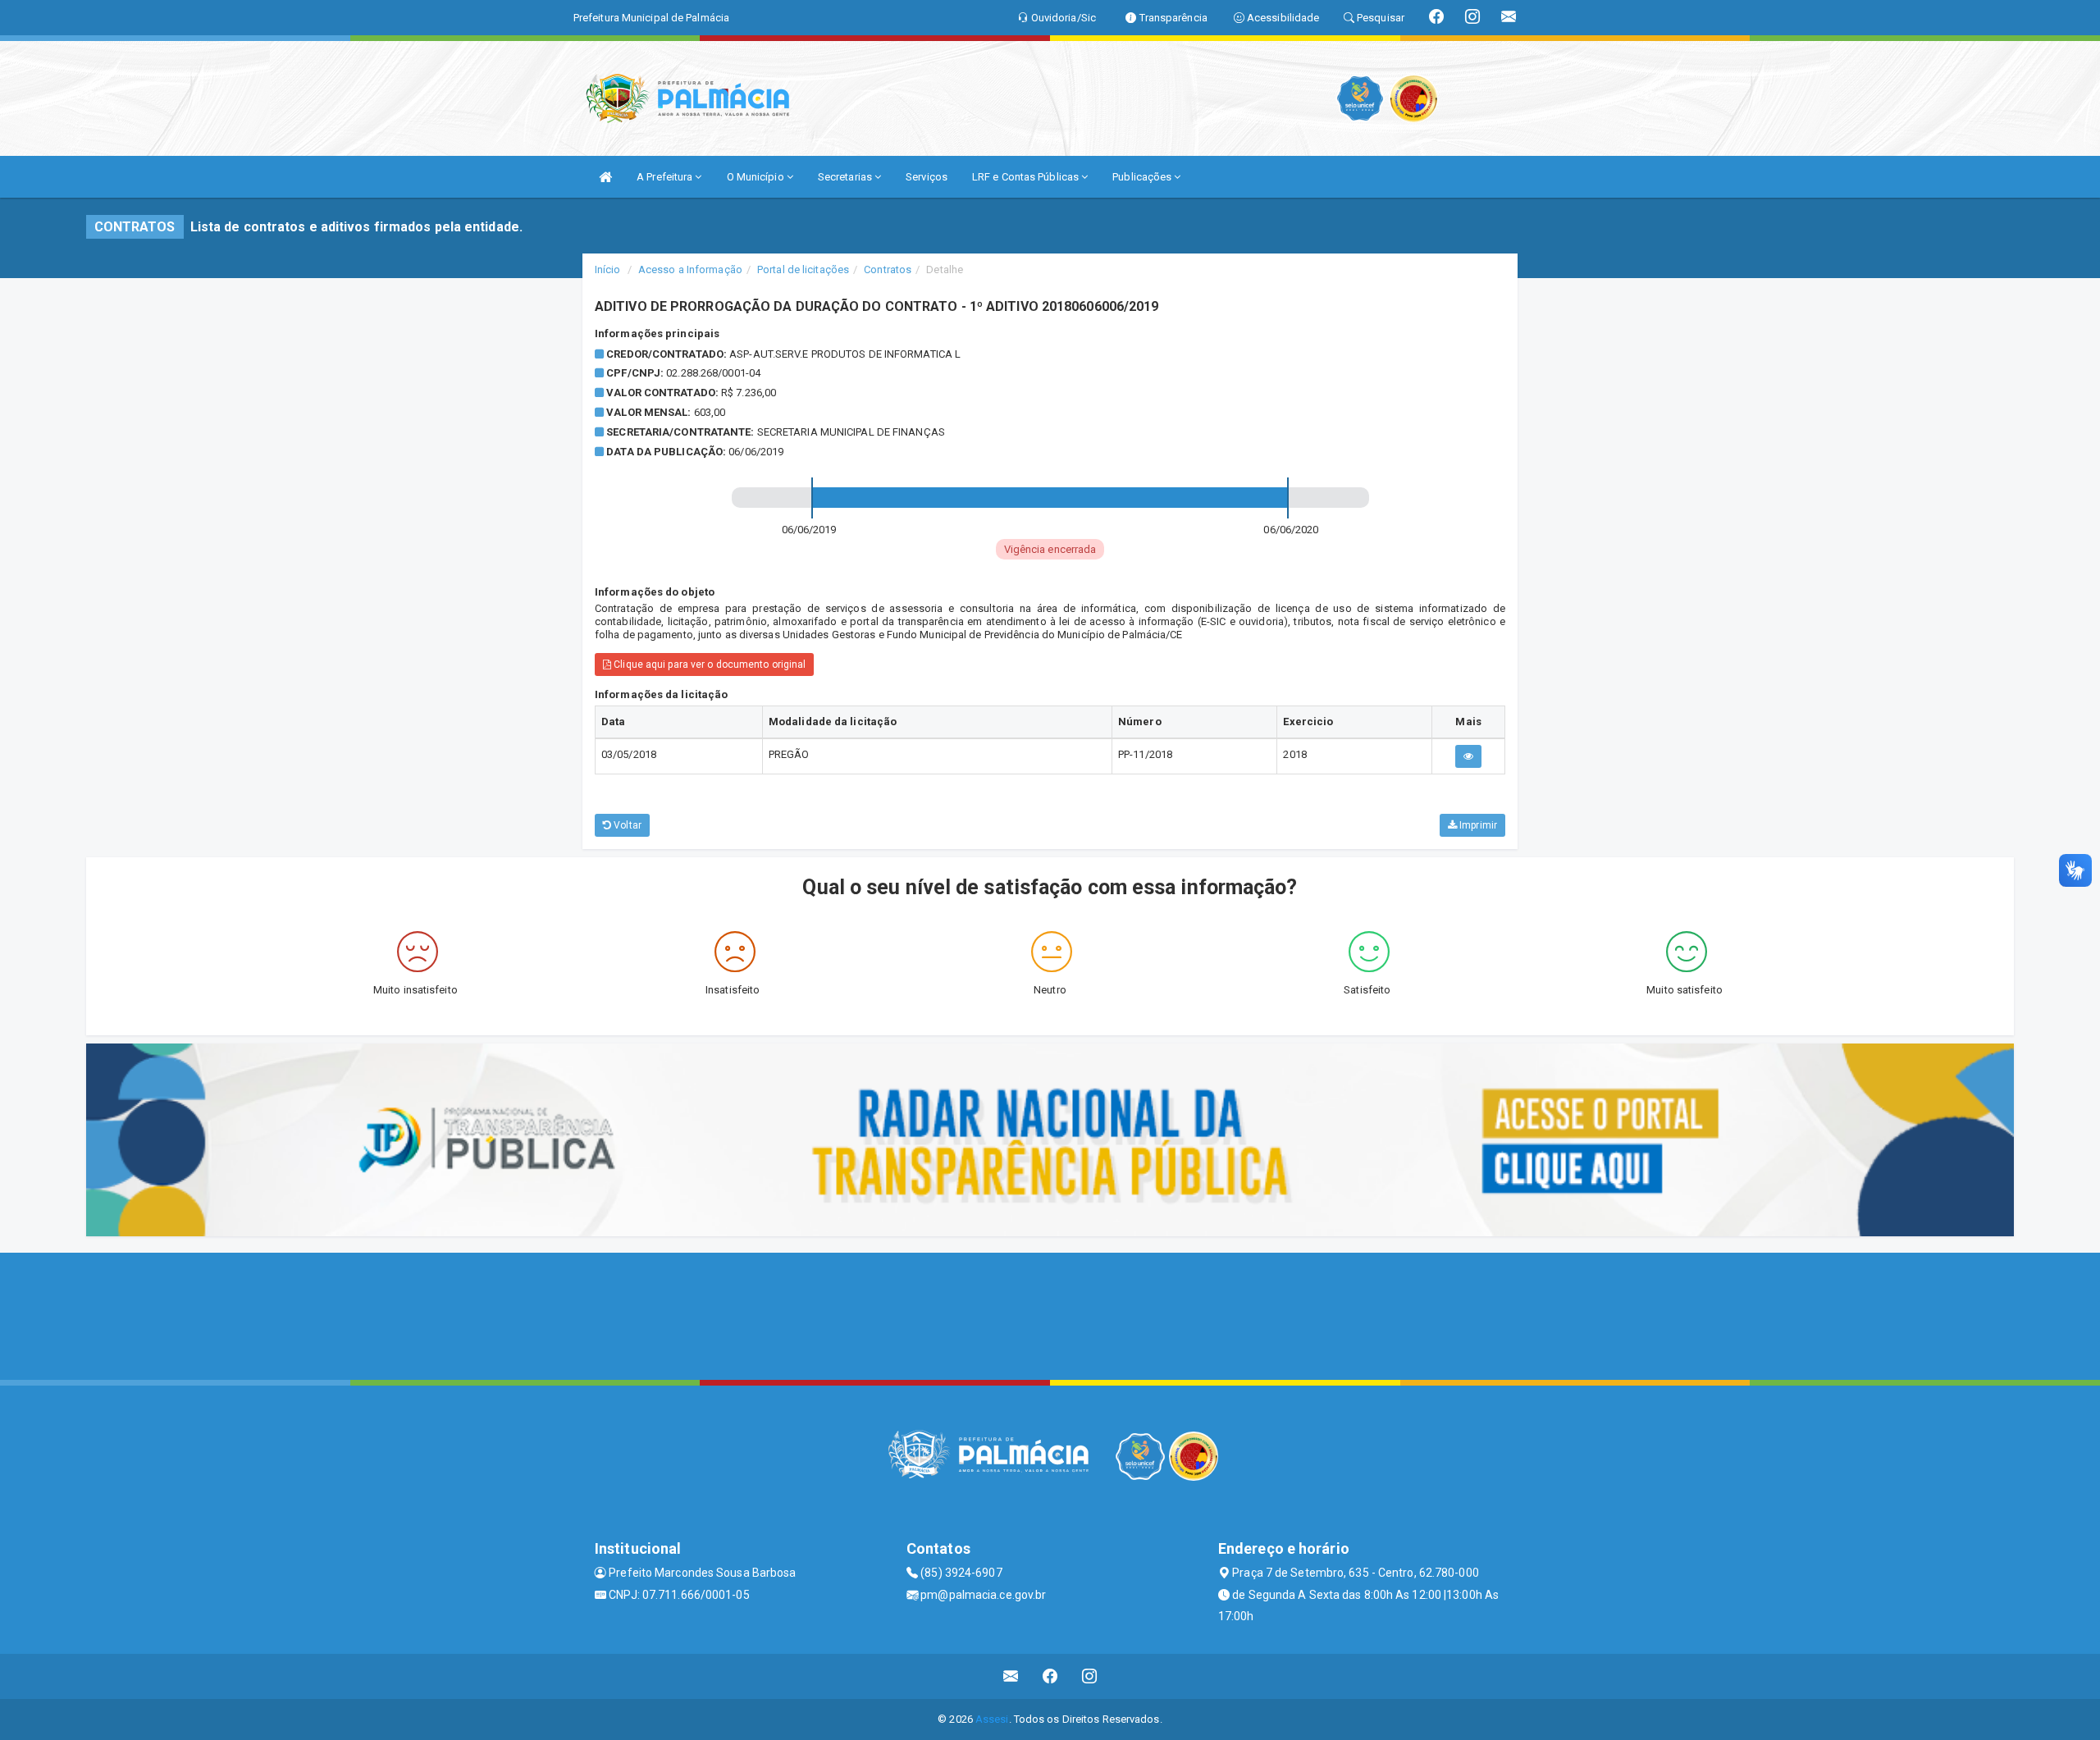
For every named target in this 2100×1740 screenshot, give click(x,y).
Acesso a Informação (690, 269)
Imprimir (1477, 825)
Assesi (992, 1719)
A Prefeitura (666, 177)
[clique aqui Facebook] (1050, 1676)
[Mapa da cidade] (1050, 1314)
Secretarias (846, 177)
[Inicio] (605, 177)
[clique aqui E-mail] (1011, 1676)
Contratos (888, 269)
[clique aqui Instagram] (1090, 1676)
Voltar (626, 825)
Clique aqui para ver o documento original (708, 664)
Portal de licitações (803, 269)
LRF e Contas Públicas (1027, 177)
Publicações (1143, 177)
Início (608, 269)
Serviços (927, 177)
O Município (757, 177)
